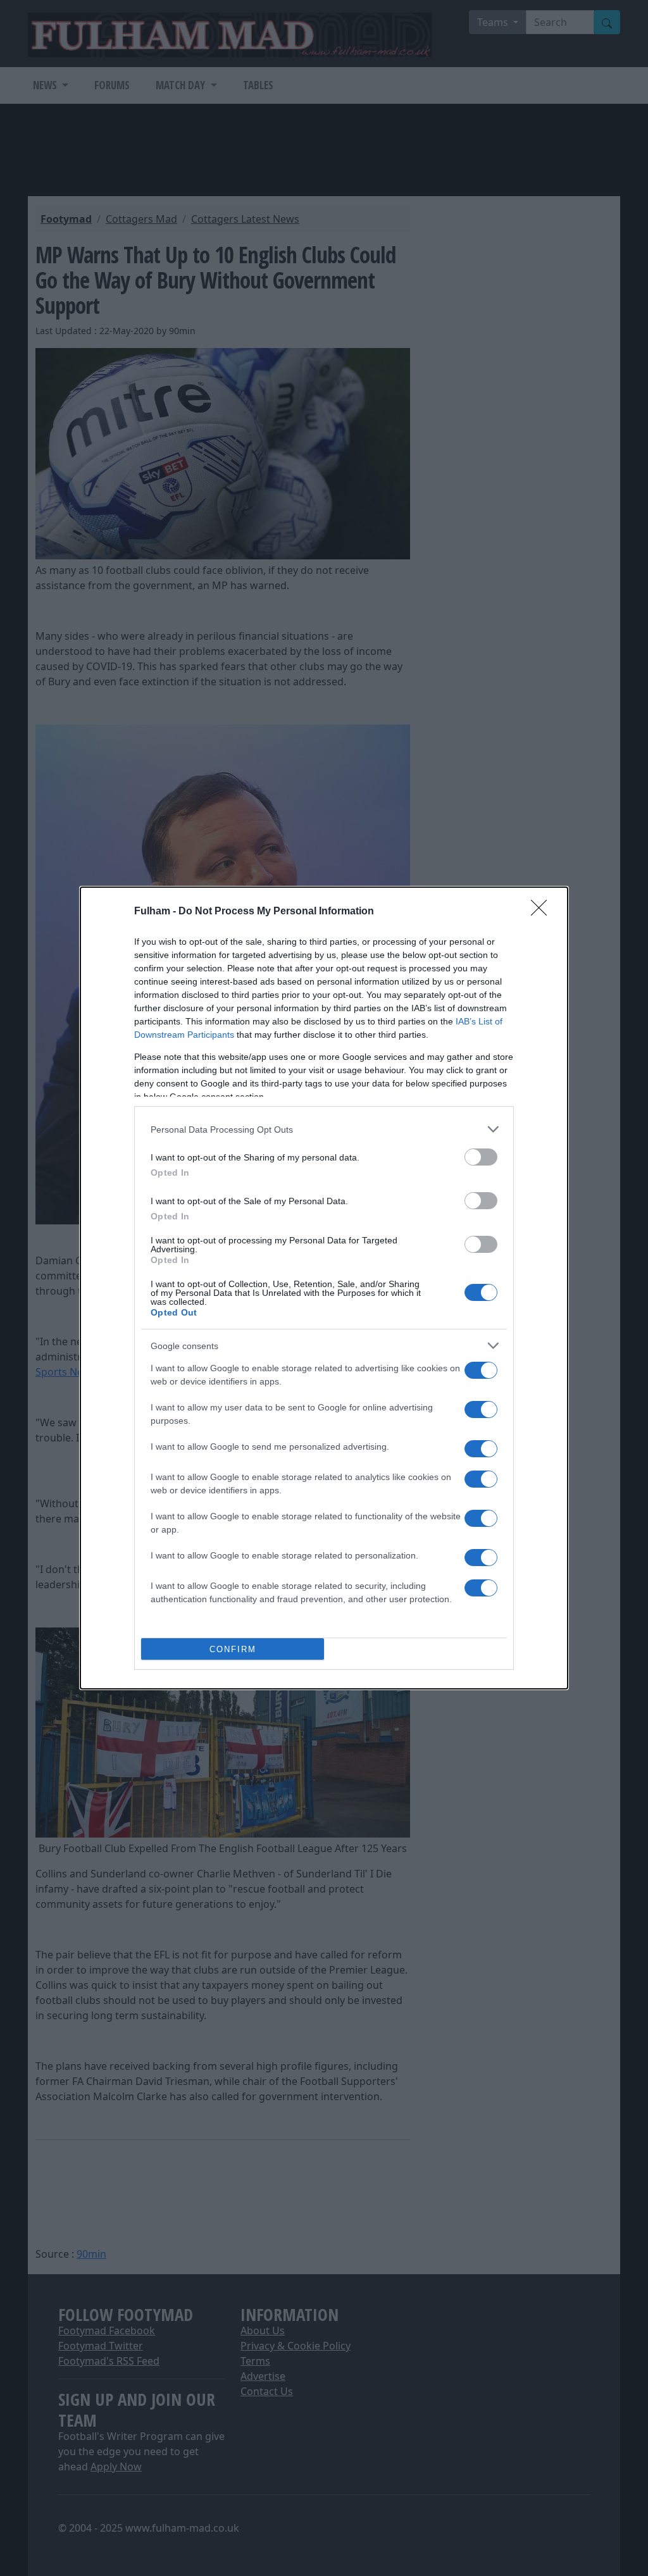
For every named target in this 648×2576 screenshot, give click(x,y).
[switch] (481, 1157)
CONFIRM (233, 1649)
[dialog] (324, 1288)
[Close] (543, 912)
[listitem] (324, 1129)
